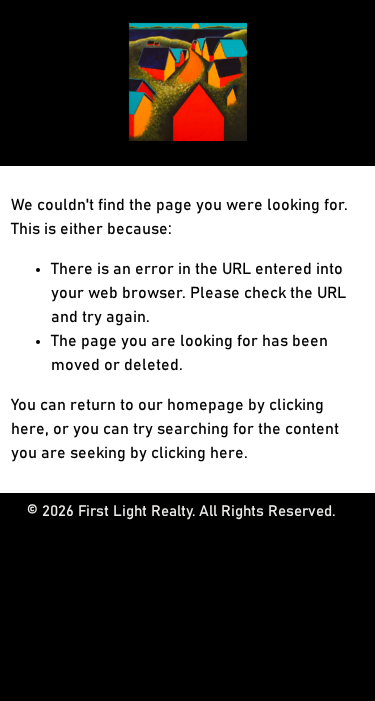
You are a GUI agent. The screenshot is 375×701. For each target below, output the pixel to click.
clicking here (197, 453)
